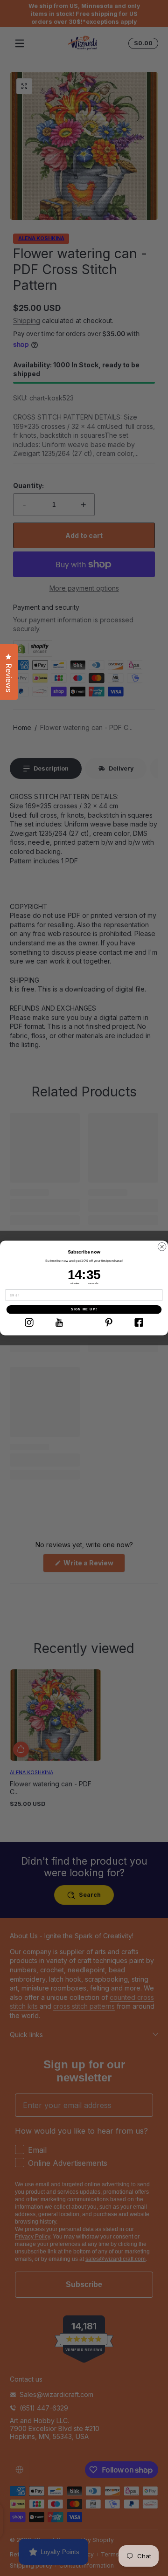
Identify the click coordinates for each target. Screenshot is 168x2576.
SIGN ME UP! (84, 1309)
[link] (29, 1322)
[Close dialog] (162, 1247)
